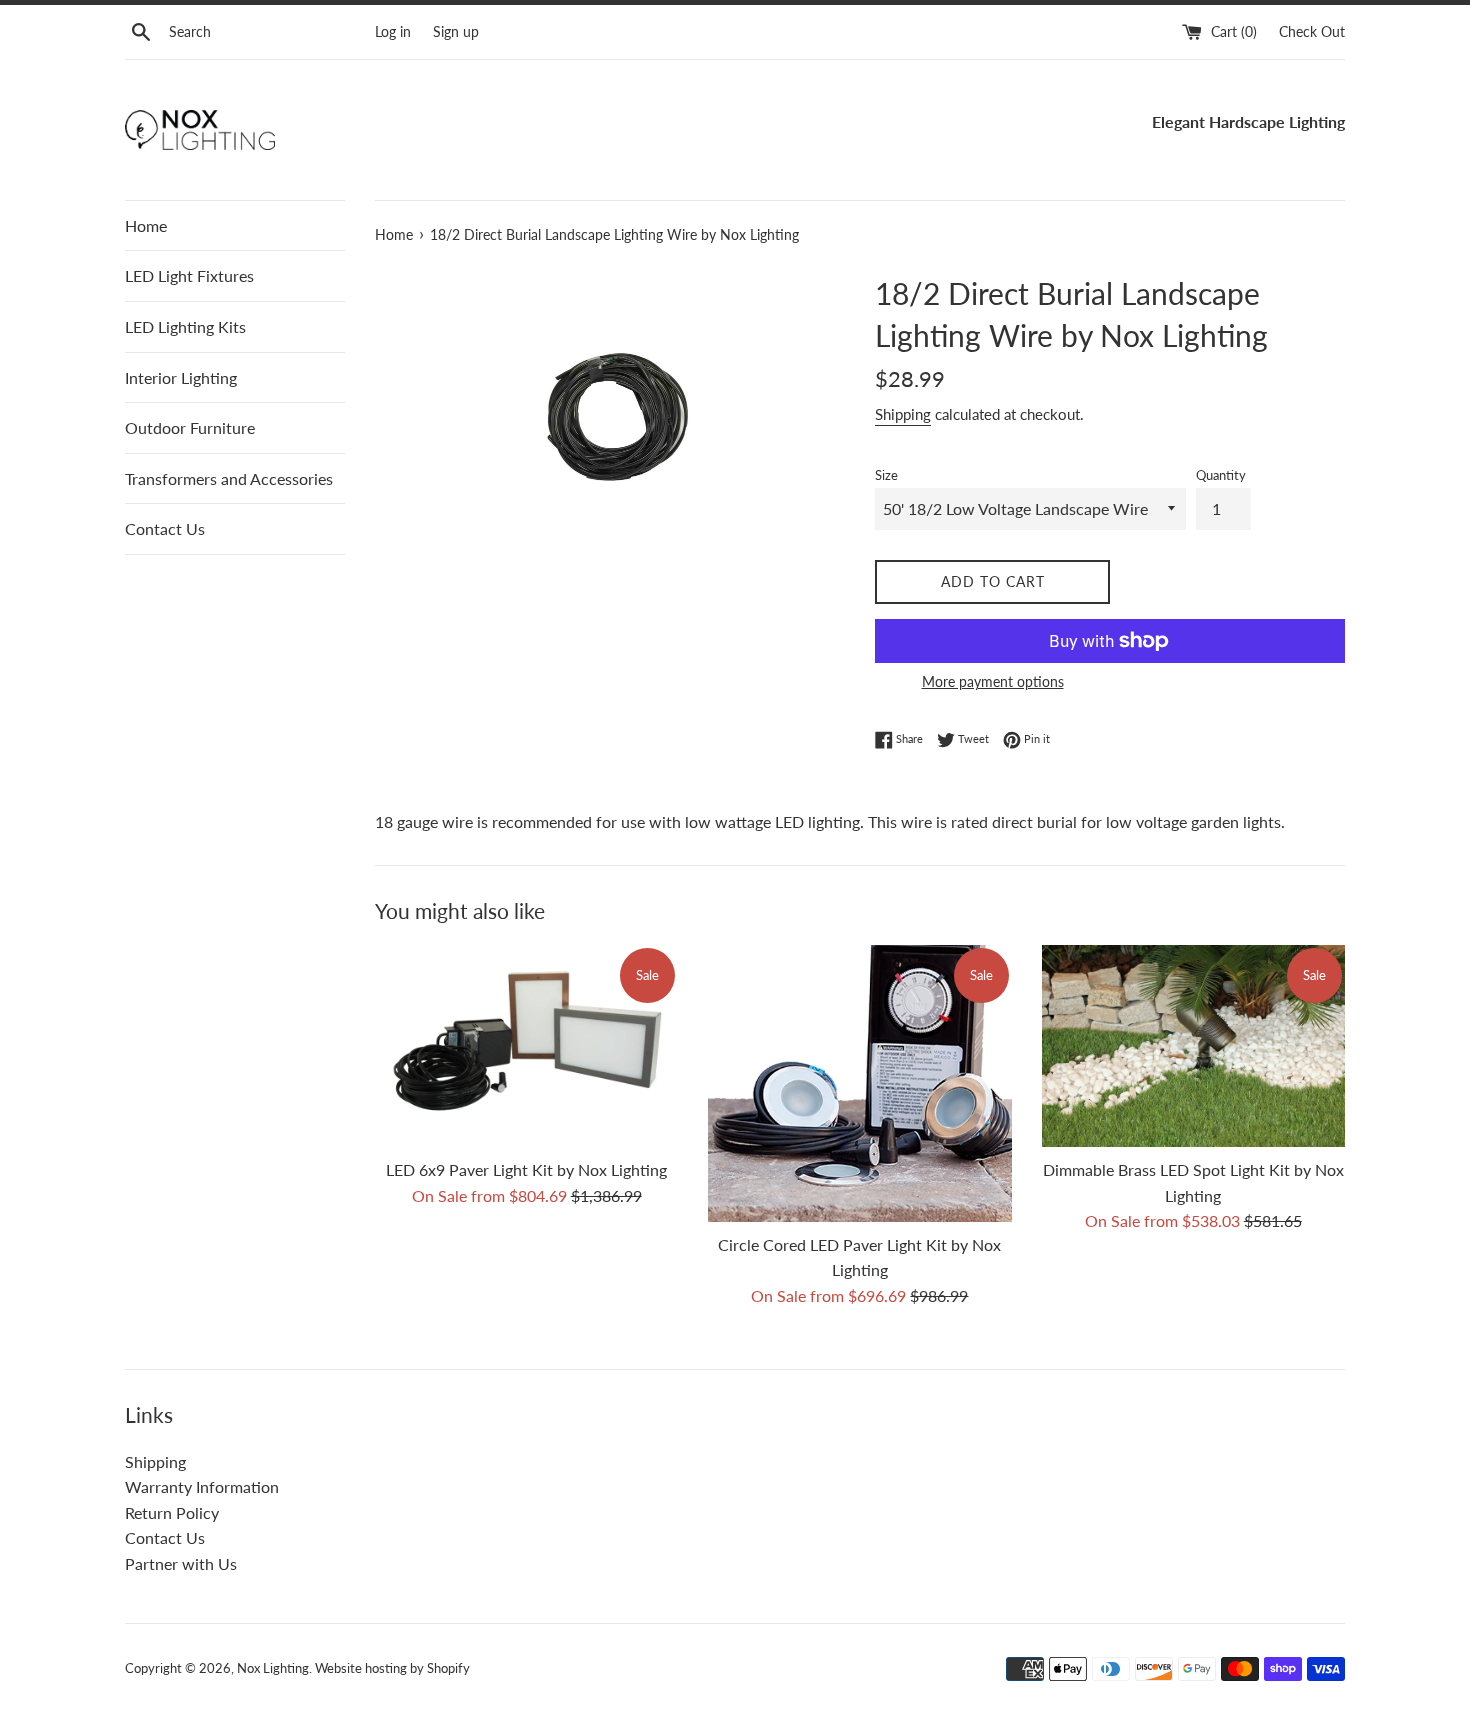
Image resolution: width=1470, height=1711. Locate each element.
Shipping (903, 414)
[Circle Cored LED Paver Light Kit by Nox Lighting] (859, 1083)
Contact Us (165, 528)
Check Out (1312, 31)
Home (146, 225)
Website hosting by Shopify (392, 1668)
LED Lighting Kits (185, 326)
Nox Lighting (273, 1668)
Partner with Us (181, 1563)
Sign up (456, 31)
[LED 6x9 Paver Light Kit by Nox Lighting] (526, 1046)
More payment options (993, 681)
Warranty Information (202, 1486)
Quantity (1221, 475)
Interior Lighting (181, 377)
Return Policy (172, 1512)
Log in (393, 31)
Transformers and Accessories (229, 478)
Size (886, 475)
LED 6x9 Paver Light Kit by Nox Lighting (526, 1169)
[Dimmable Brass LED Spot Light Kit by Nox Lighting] (1193, 1046)
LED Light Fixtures (189, 275)
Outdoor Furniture (190, 427)
